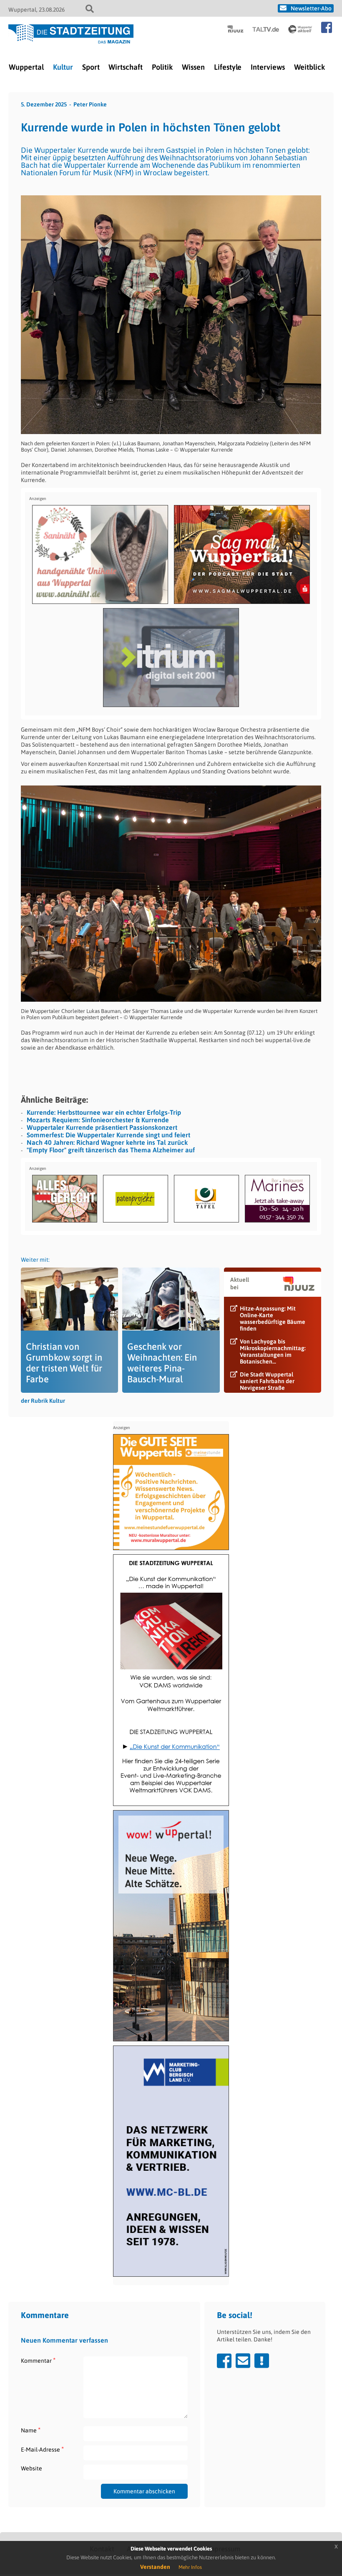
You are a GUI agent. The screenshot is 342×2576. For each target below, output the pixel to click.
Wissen (193, 67)
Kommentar (38, 2360)
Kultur (63, 67)
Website (31, 2468)
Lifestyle (228, 67)
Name (31, 2430)
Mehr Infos (190, 2567)
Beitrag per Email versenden (243, 2361)
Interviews (268, 67)
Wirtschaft (126, 67)
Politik (162, 67)
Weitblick (309, 67)
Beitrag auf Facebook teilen (224, 2361)
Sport (91, 67)
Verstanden (155, 2567)
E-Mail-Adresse (42, 2449)
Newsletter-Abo (311, 8)
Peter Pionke (90, 104)
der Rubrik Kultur (43, 1401)
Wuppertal (26, 67)
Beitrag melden (262, 2361)
